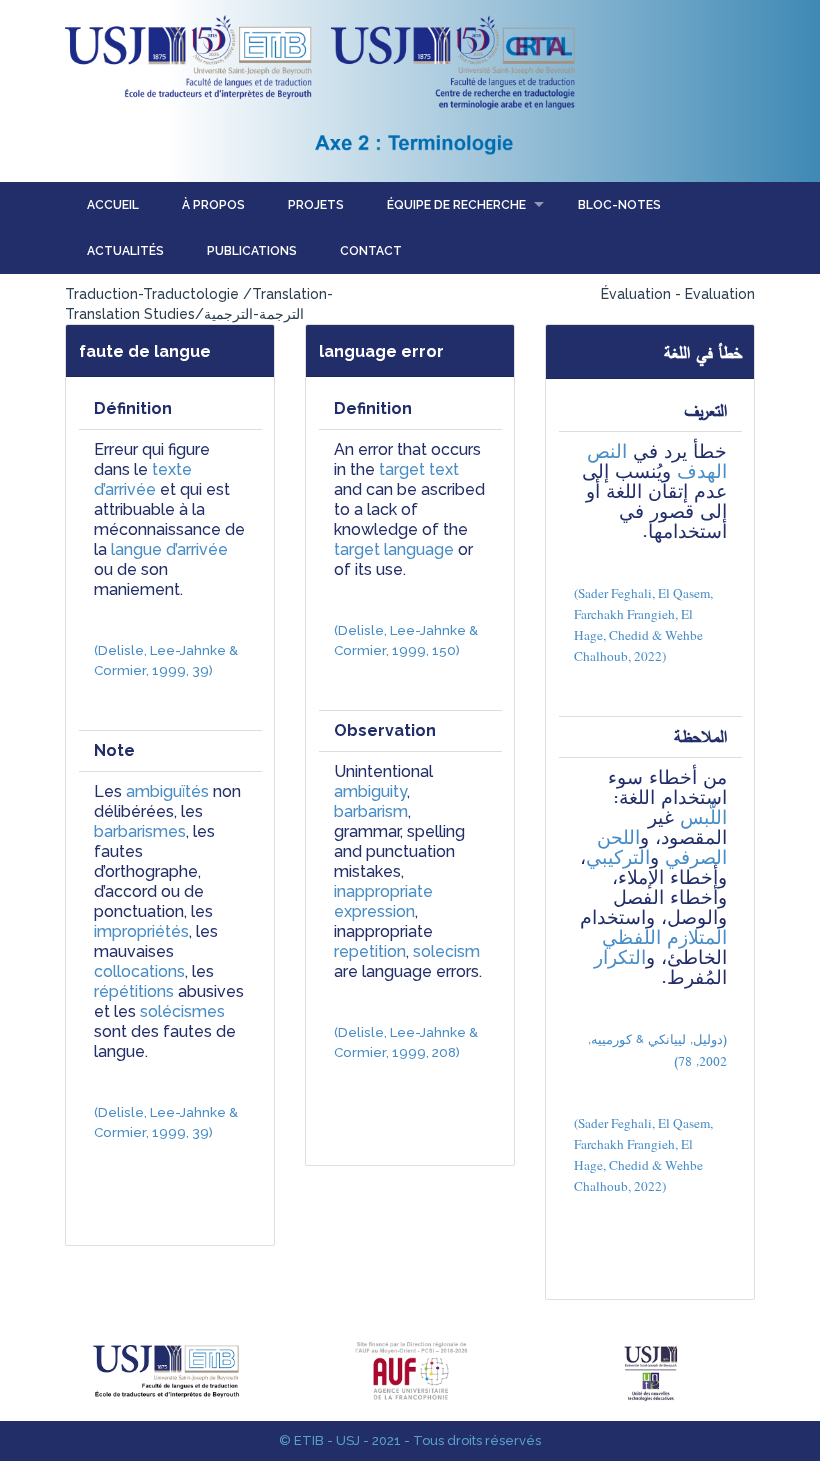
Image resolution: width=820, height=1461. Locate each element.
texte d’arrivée (145, 479)
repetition (370, 951)
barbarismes (140, 831)
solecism (446, 951)
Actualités (125, 251)
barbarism (371, 811)
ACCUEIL (113, 205)
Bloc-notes (619, 205)
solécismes (182, 1011)
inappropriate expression (385, 901)
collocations (139, 971)
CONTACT (371, 251)
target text (419, 469)
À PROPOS (213, 205)
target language (394, 549)
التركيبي (618, 857)
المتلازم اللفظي (664, 937)
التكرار (620, 957)
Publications (252, 251)
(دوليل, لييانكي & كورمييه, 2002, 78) (655, 1050)
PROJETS (316, 205)
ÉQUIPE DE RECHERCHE (456, 205)
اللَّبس (703, 817)
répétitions (134, 991)
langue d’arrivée (169, 549)
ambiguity (370, 791)
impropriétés (141, 931)
